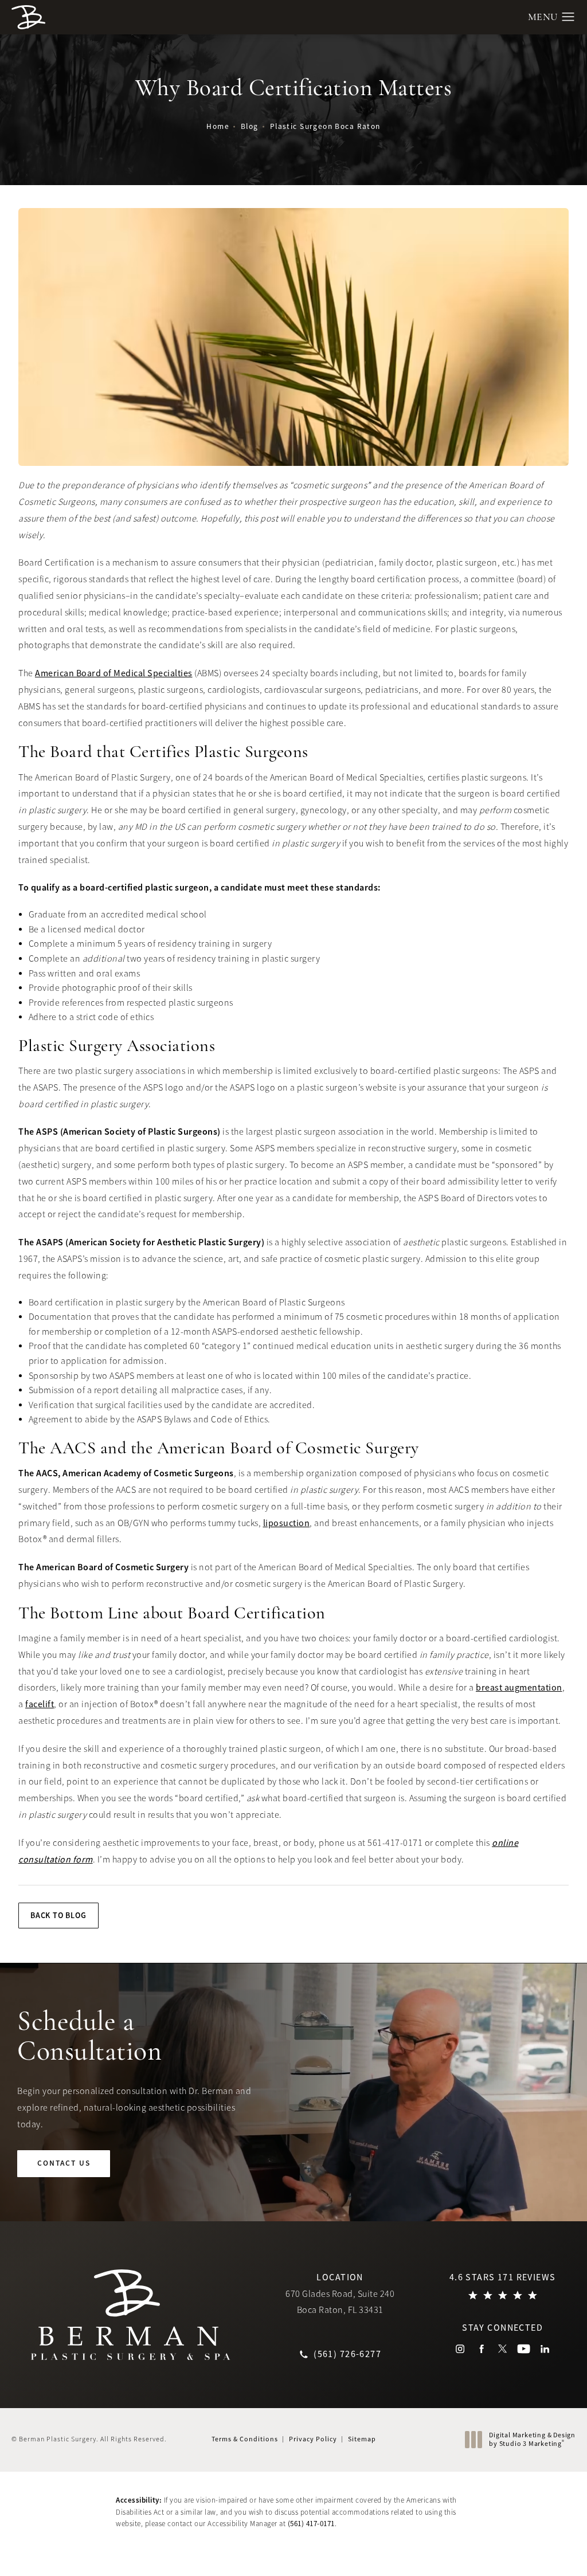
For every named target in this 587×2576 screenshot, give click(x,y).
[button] (568, 17)
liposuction (287, 1523)
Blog (250, 126)
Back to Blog (58, 1915)
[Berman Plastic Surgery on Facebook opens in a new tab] (481, 2349)
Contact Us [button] (534, 2551)
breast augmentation (519, 1688)
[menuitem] (460, 2349)
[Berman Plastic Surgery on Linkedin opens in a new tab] (545, 2349)
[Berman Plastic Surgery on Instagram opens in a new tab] (460, 2349)
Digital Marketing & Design (532, 2440)
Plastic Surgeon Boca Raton (325, 126)
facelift (40, 1704)
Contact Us (64, 2163)
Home (218, 126)
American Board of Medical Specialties (114, 673)
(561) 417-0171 (311, 2524)
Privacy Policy (313, 2439)
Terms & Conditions (245, 2439)
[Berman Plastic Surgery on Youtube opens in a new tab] (524, 2349)
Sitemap (362, 2439)
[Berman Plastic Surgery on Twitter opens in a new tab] (502, 2349)
